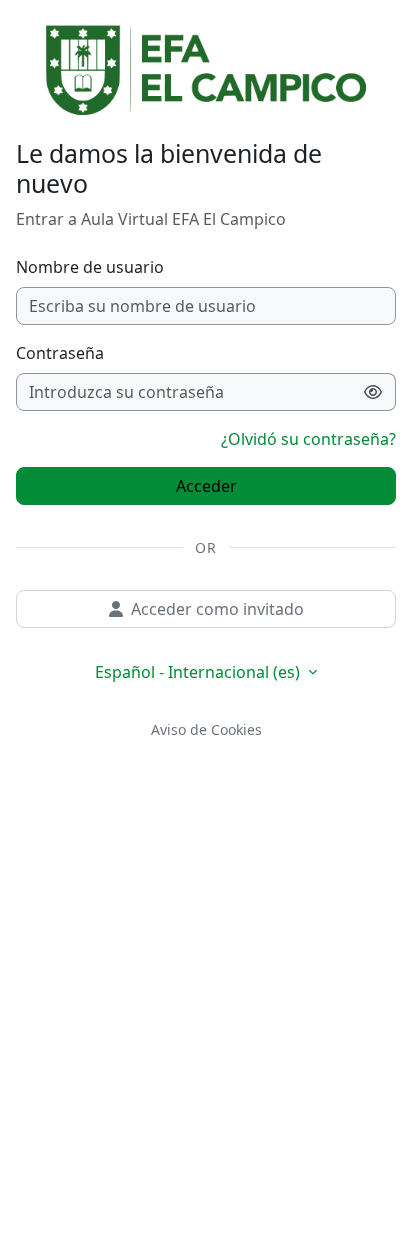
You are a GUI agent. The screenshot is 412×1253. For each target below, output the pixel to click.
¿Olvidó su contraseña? (308, 439)
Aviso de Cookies (206, 729)
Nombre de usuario (90, 267)
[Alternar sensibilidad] (373, 392)
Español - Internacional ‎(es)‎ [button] (199, 672)
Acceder (206, 486)
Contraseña (60, 353)
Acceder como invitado (217, 609)
